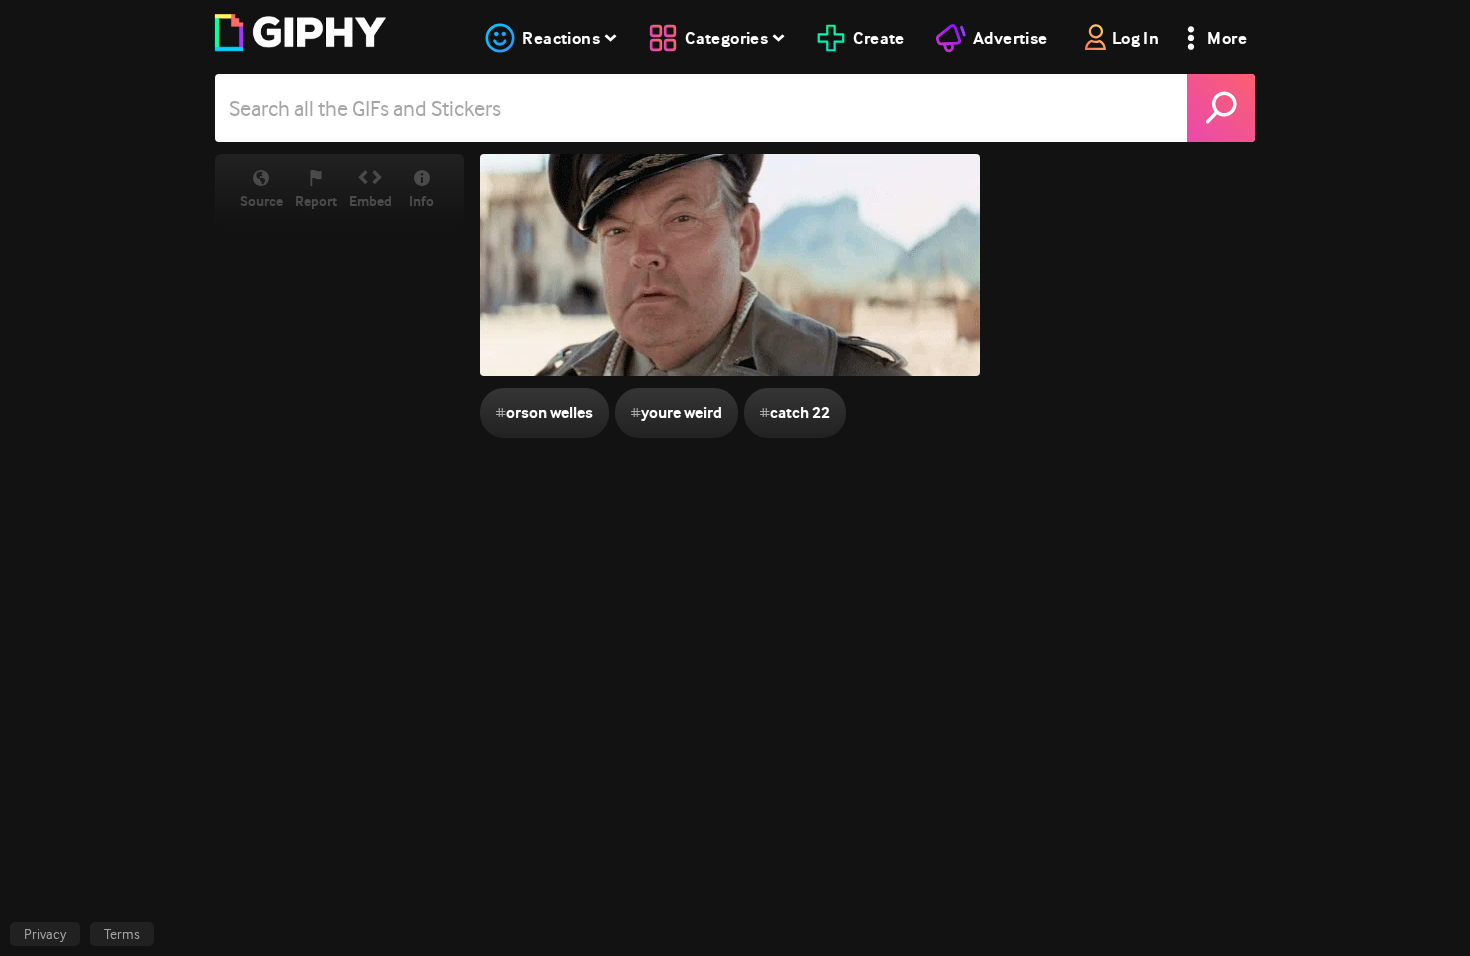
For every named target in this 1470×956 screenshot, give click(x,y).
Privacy (45, 934)
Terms (122, 934)
